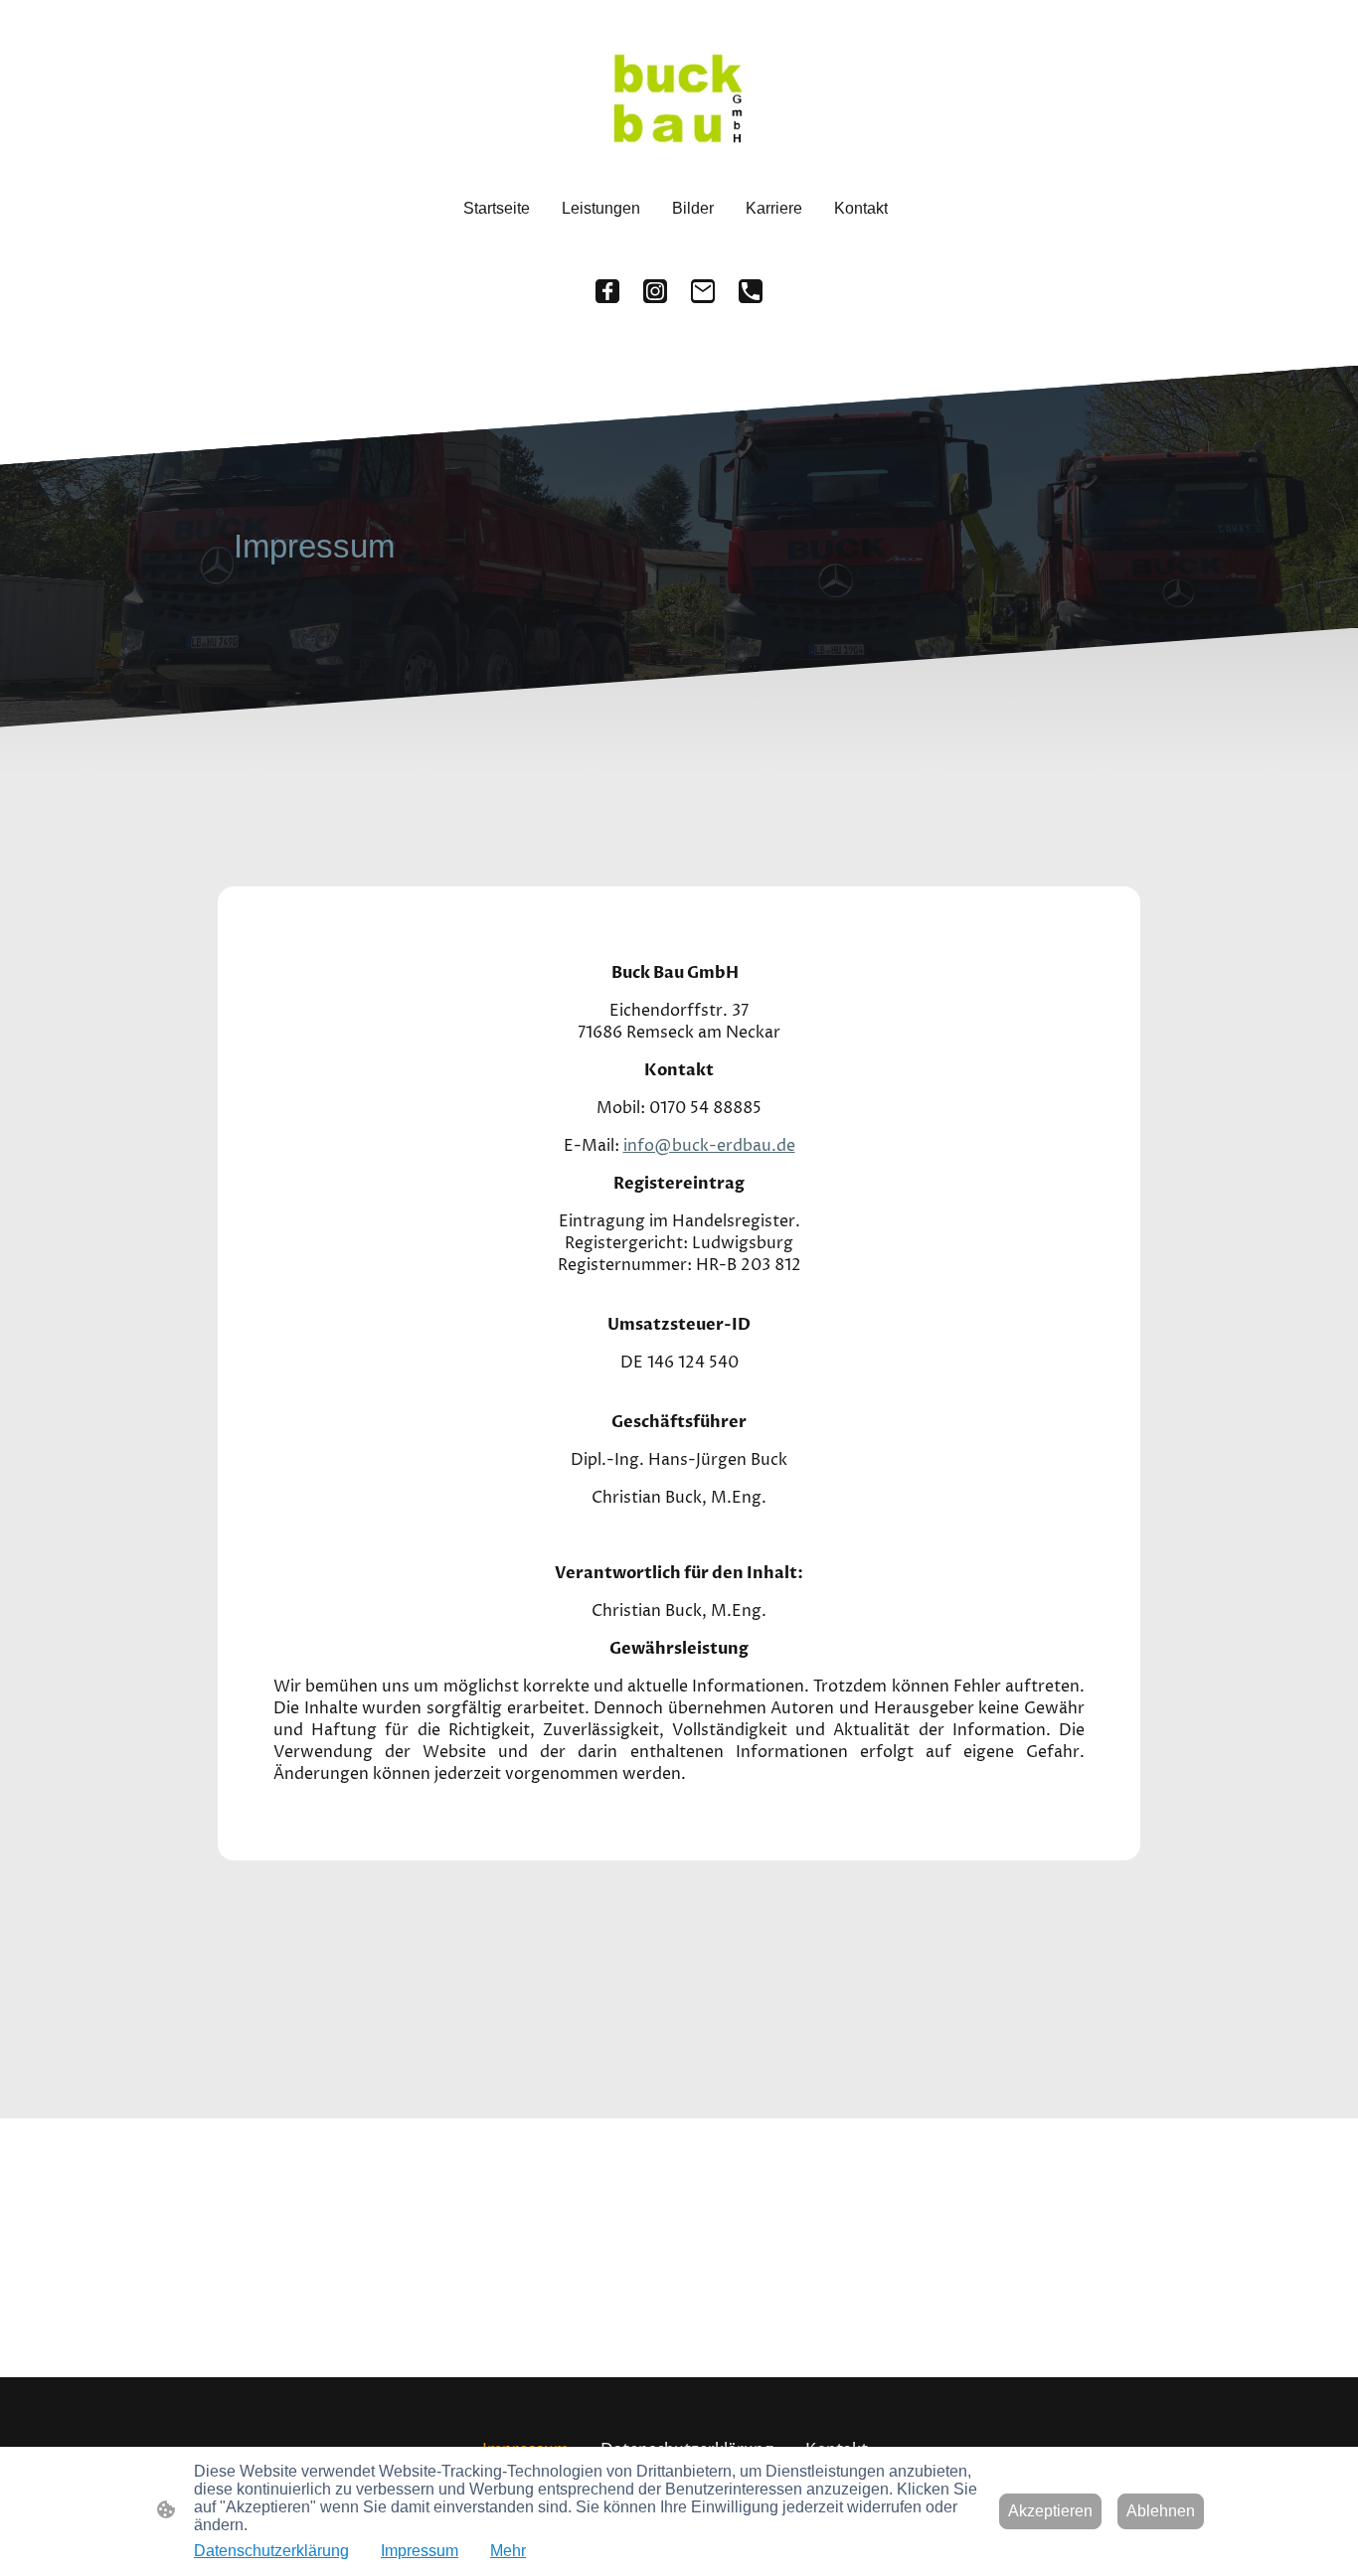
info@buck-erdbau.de (709, 1146)
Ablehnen (1161, 2511)
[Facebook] (607, 291)
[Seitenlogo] (679, 100)
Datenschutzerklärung (271, 2551)
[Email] (703, 291)
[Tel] (751, 291)
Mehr (508, 2551)
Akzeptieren (1050, 2511)
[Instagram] (655, 291)
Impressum (420, 2551)
